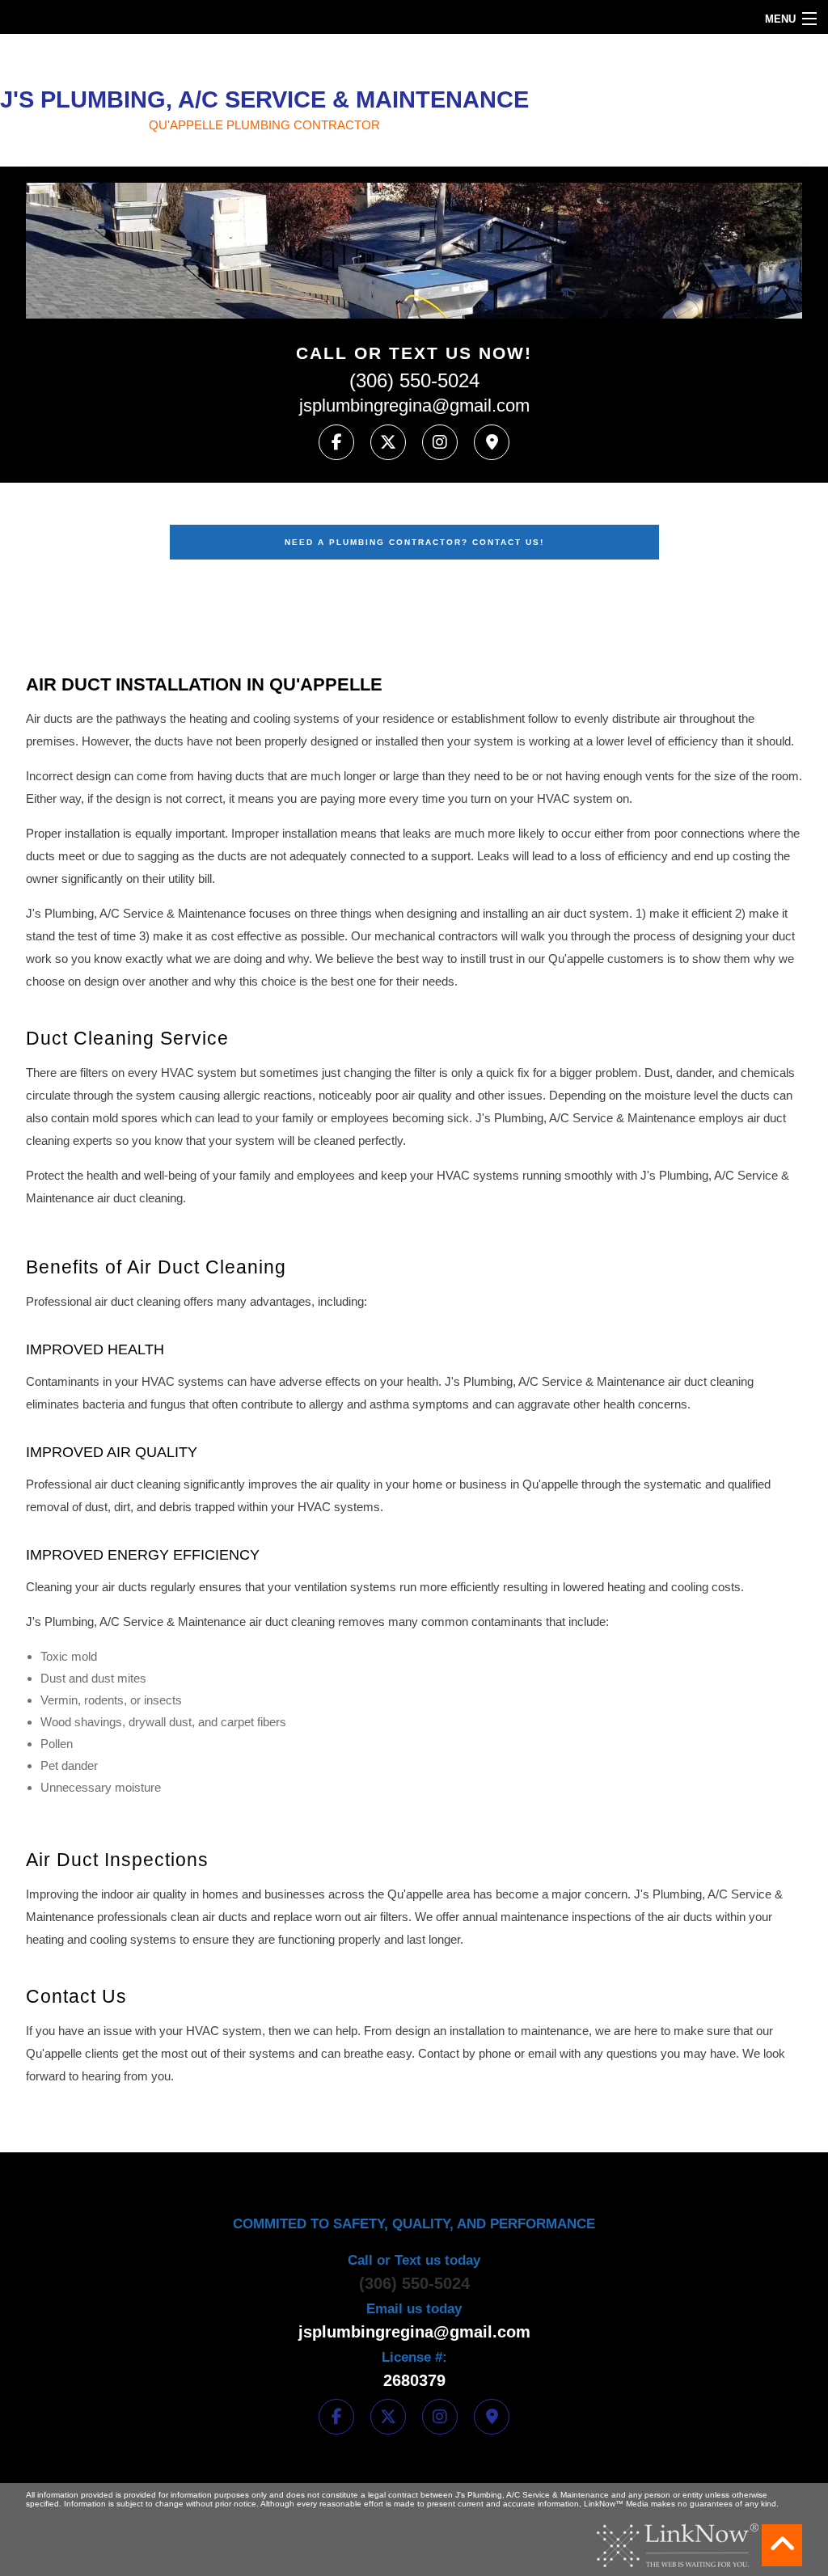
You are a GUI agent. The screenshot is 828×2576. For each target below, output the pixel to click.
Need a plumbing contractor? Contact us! (414, 542)
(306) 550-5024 (414, 381)
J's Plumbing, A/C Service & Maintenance (264, 99)
